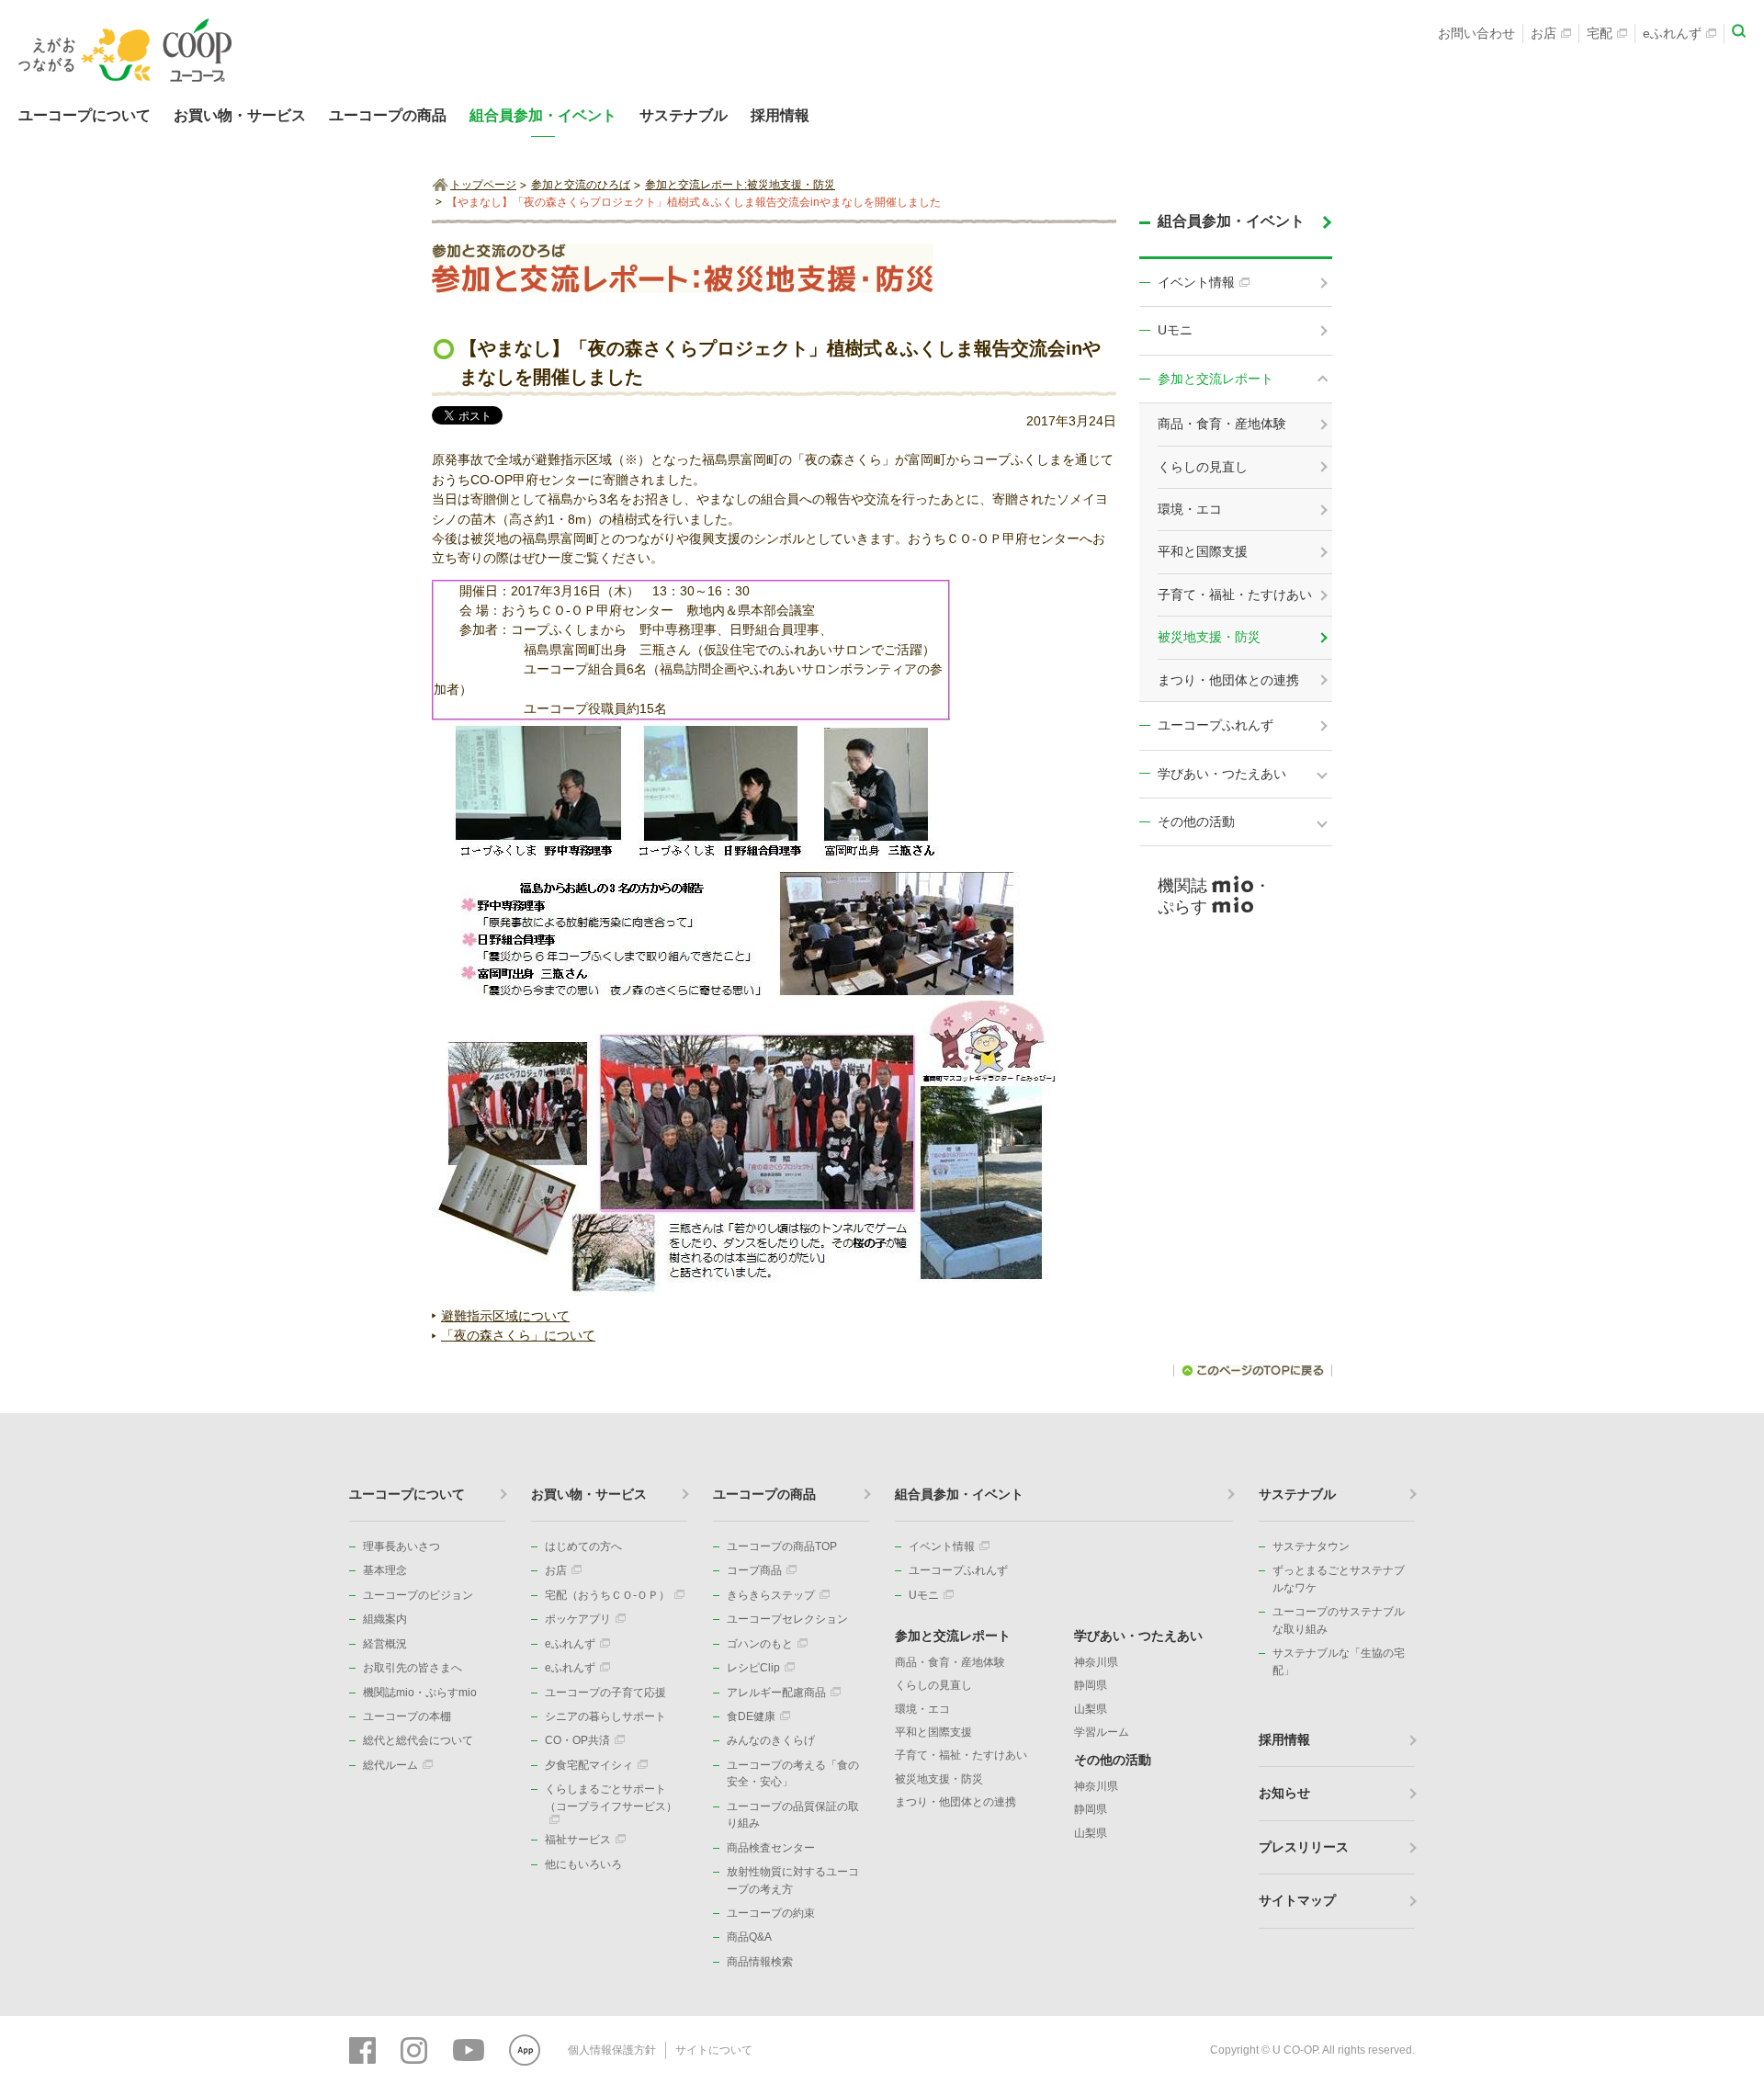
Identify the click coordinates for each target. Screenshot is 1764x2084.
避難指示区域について (505, 1316)
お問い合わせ (1476, 33)
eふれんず (1672, 33)
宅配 (1600, 33)
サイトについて (714, 2050)
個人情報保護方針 (612, 2050)
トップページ (483, 185)
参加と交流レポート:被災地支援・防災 (740, 185)
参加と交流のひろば (581, 185)
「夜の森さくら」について (518, 1335)
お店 (1543, 33)
